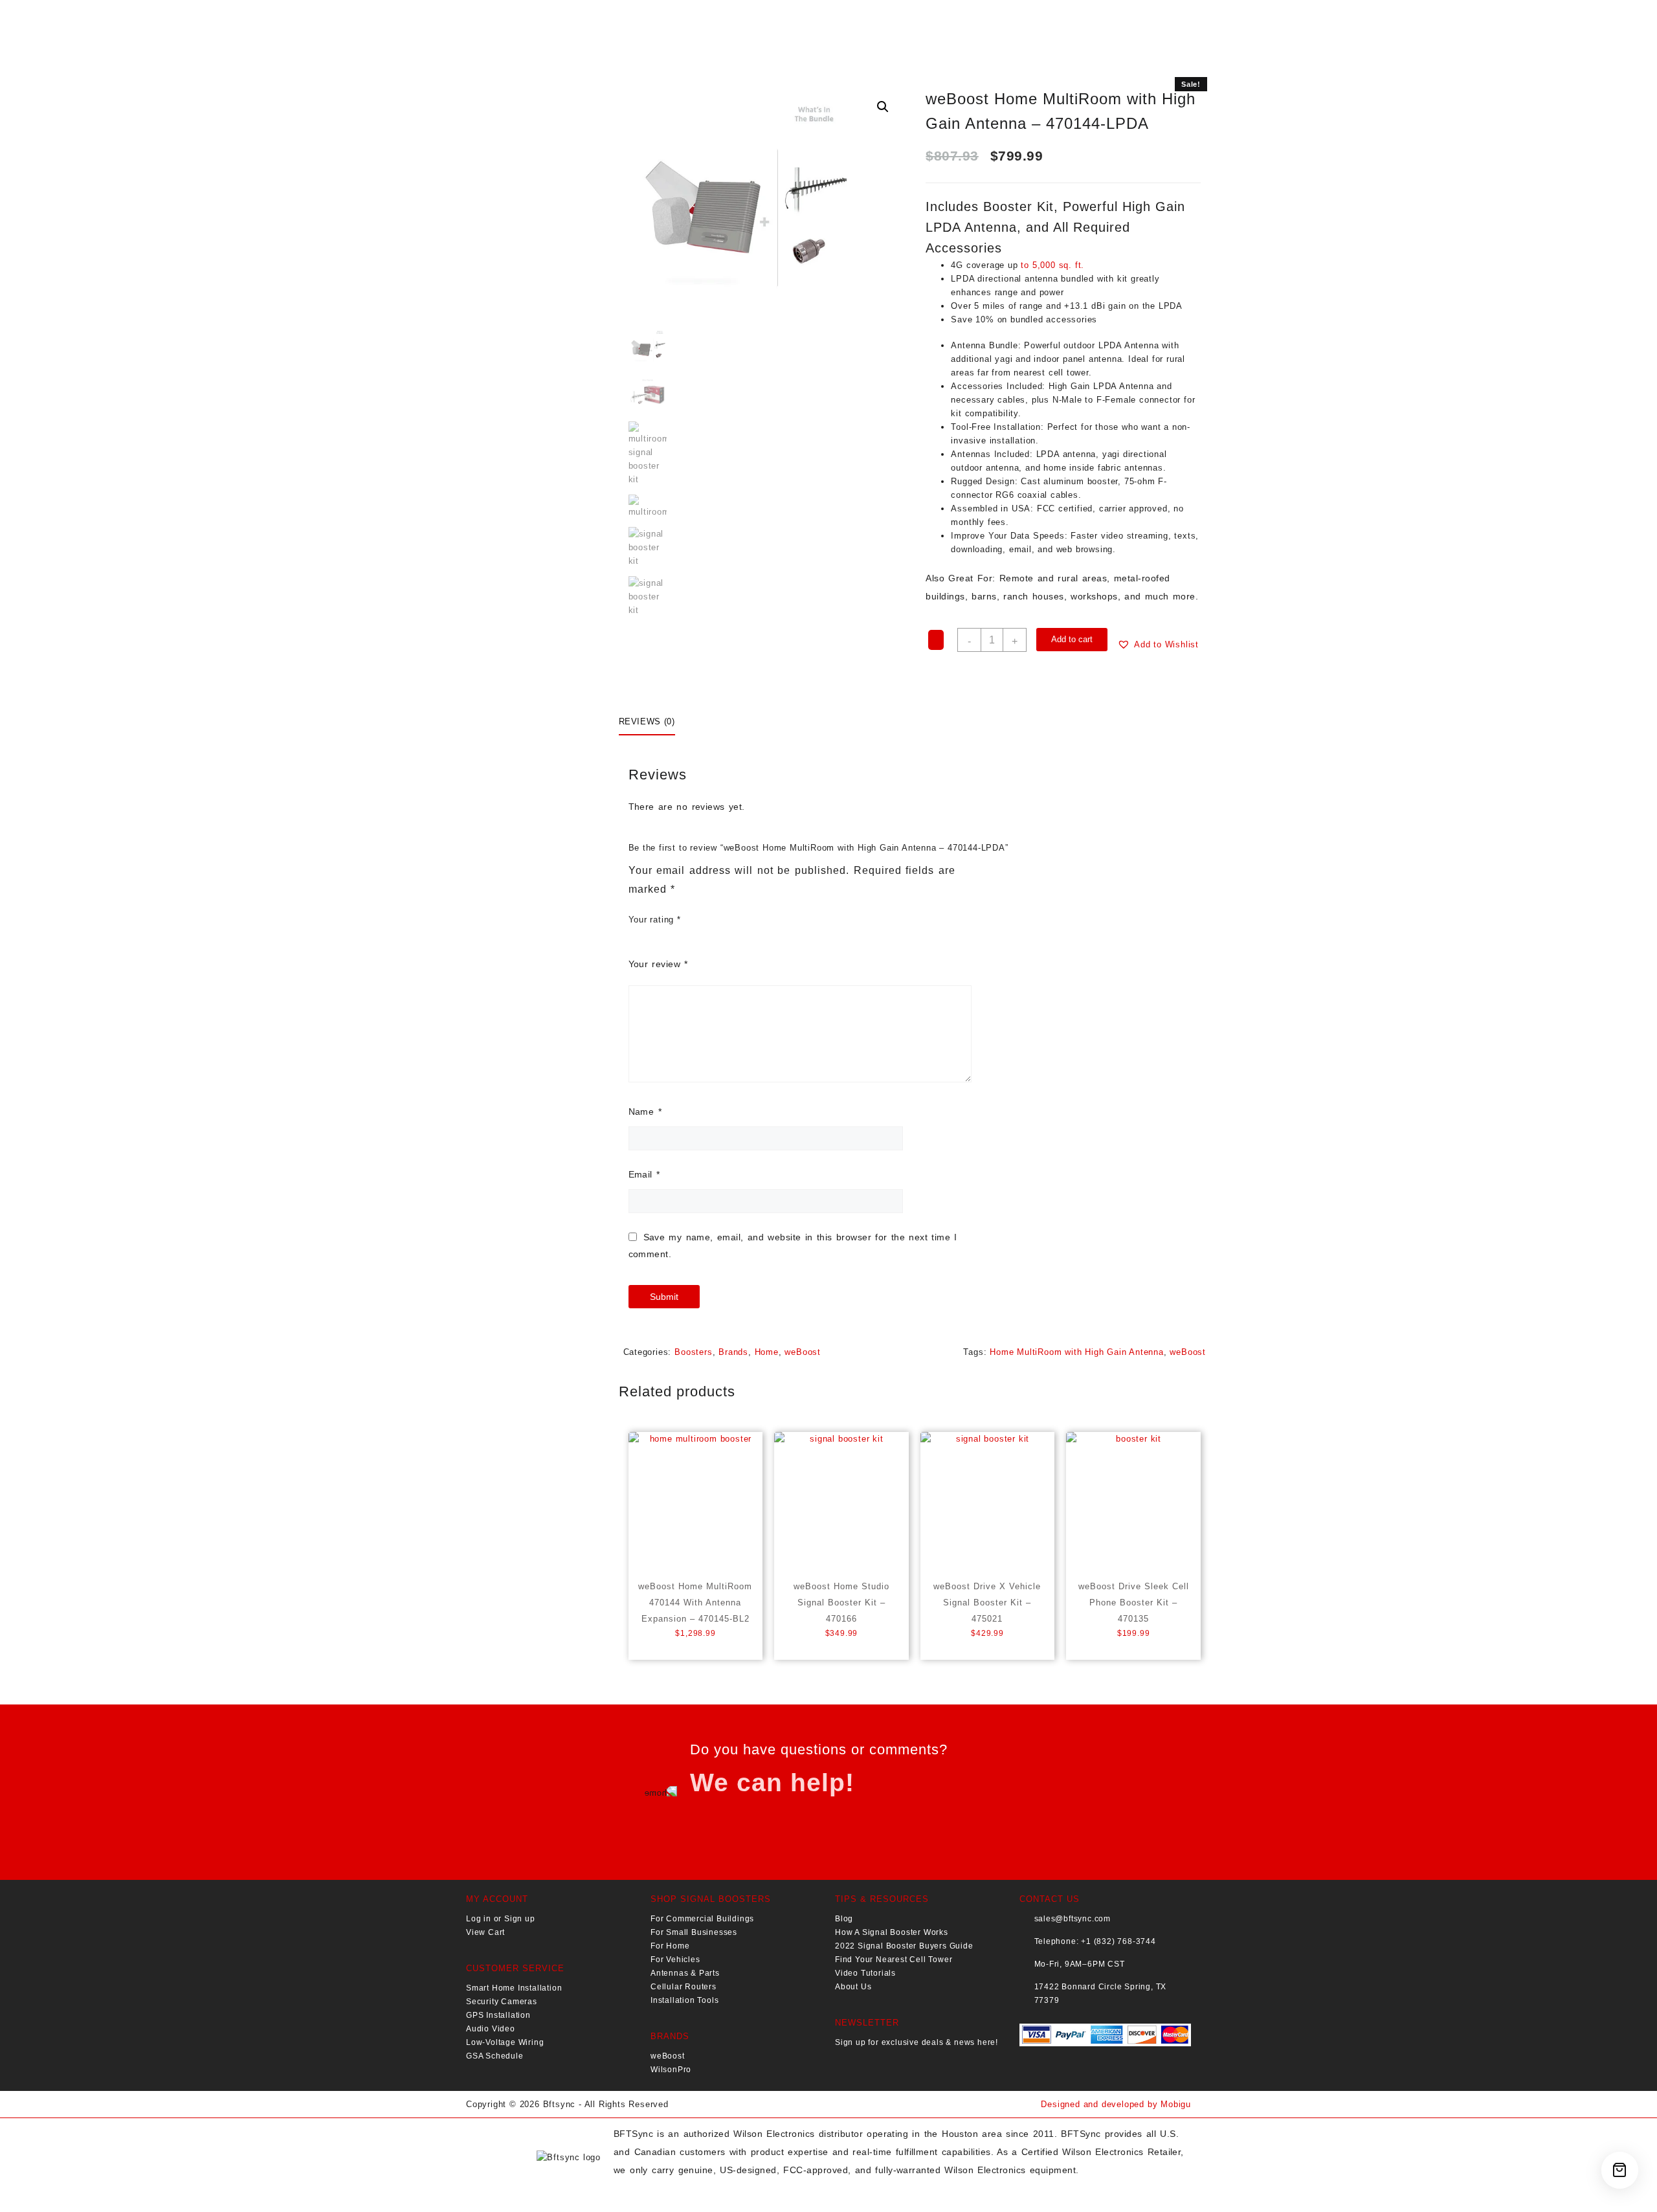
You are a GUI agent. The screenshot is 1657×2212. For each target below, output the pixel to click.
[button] (883, 107)
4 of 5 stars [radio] (753, 922)
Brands (733, 1352)
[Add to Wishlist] (936, 640)
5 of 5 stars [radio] (773, 922)
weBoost (803, 1352)
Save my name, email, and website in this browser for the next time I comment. (793, 1245)
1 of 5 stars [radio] (695, 922)
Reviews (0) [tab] (647, 721)
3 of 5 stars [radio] (734, 922)
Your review (658, 964)
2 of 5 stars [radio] (715, 922)
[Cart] (1620, 2170)
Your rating (655, 920)
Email (644, 1174)
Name (645, 1112)
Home (767, 1352)
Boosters (693, 1352)
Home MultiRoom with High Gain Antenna (1077, 1352)
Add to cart (1072, 639)
